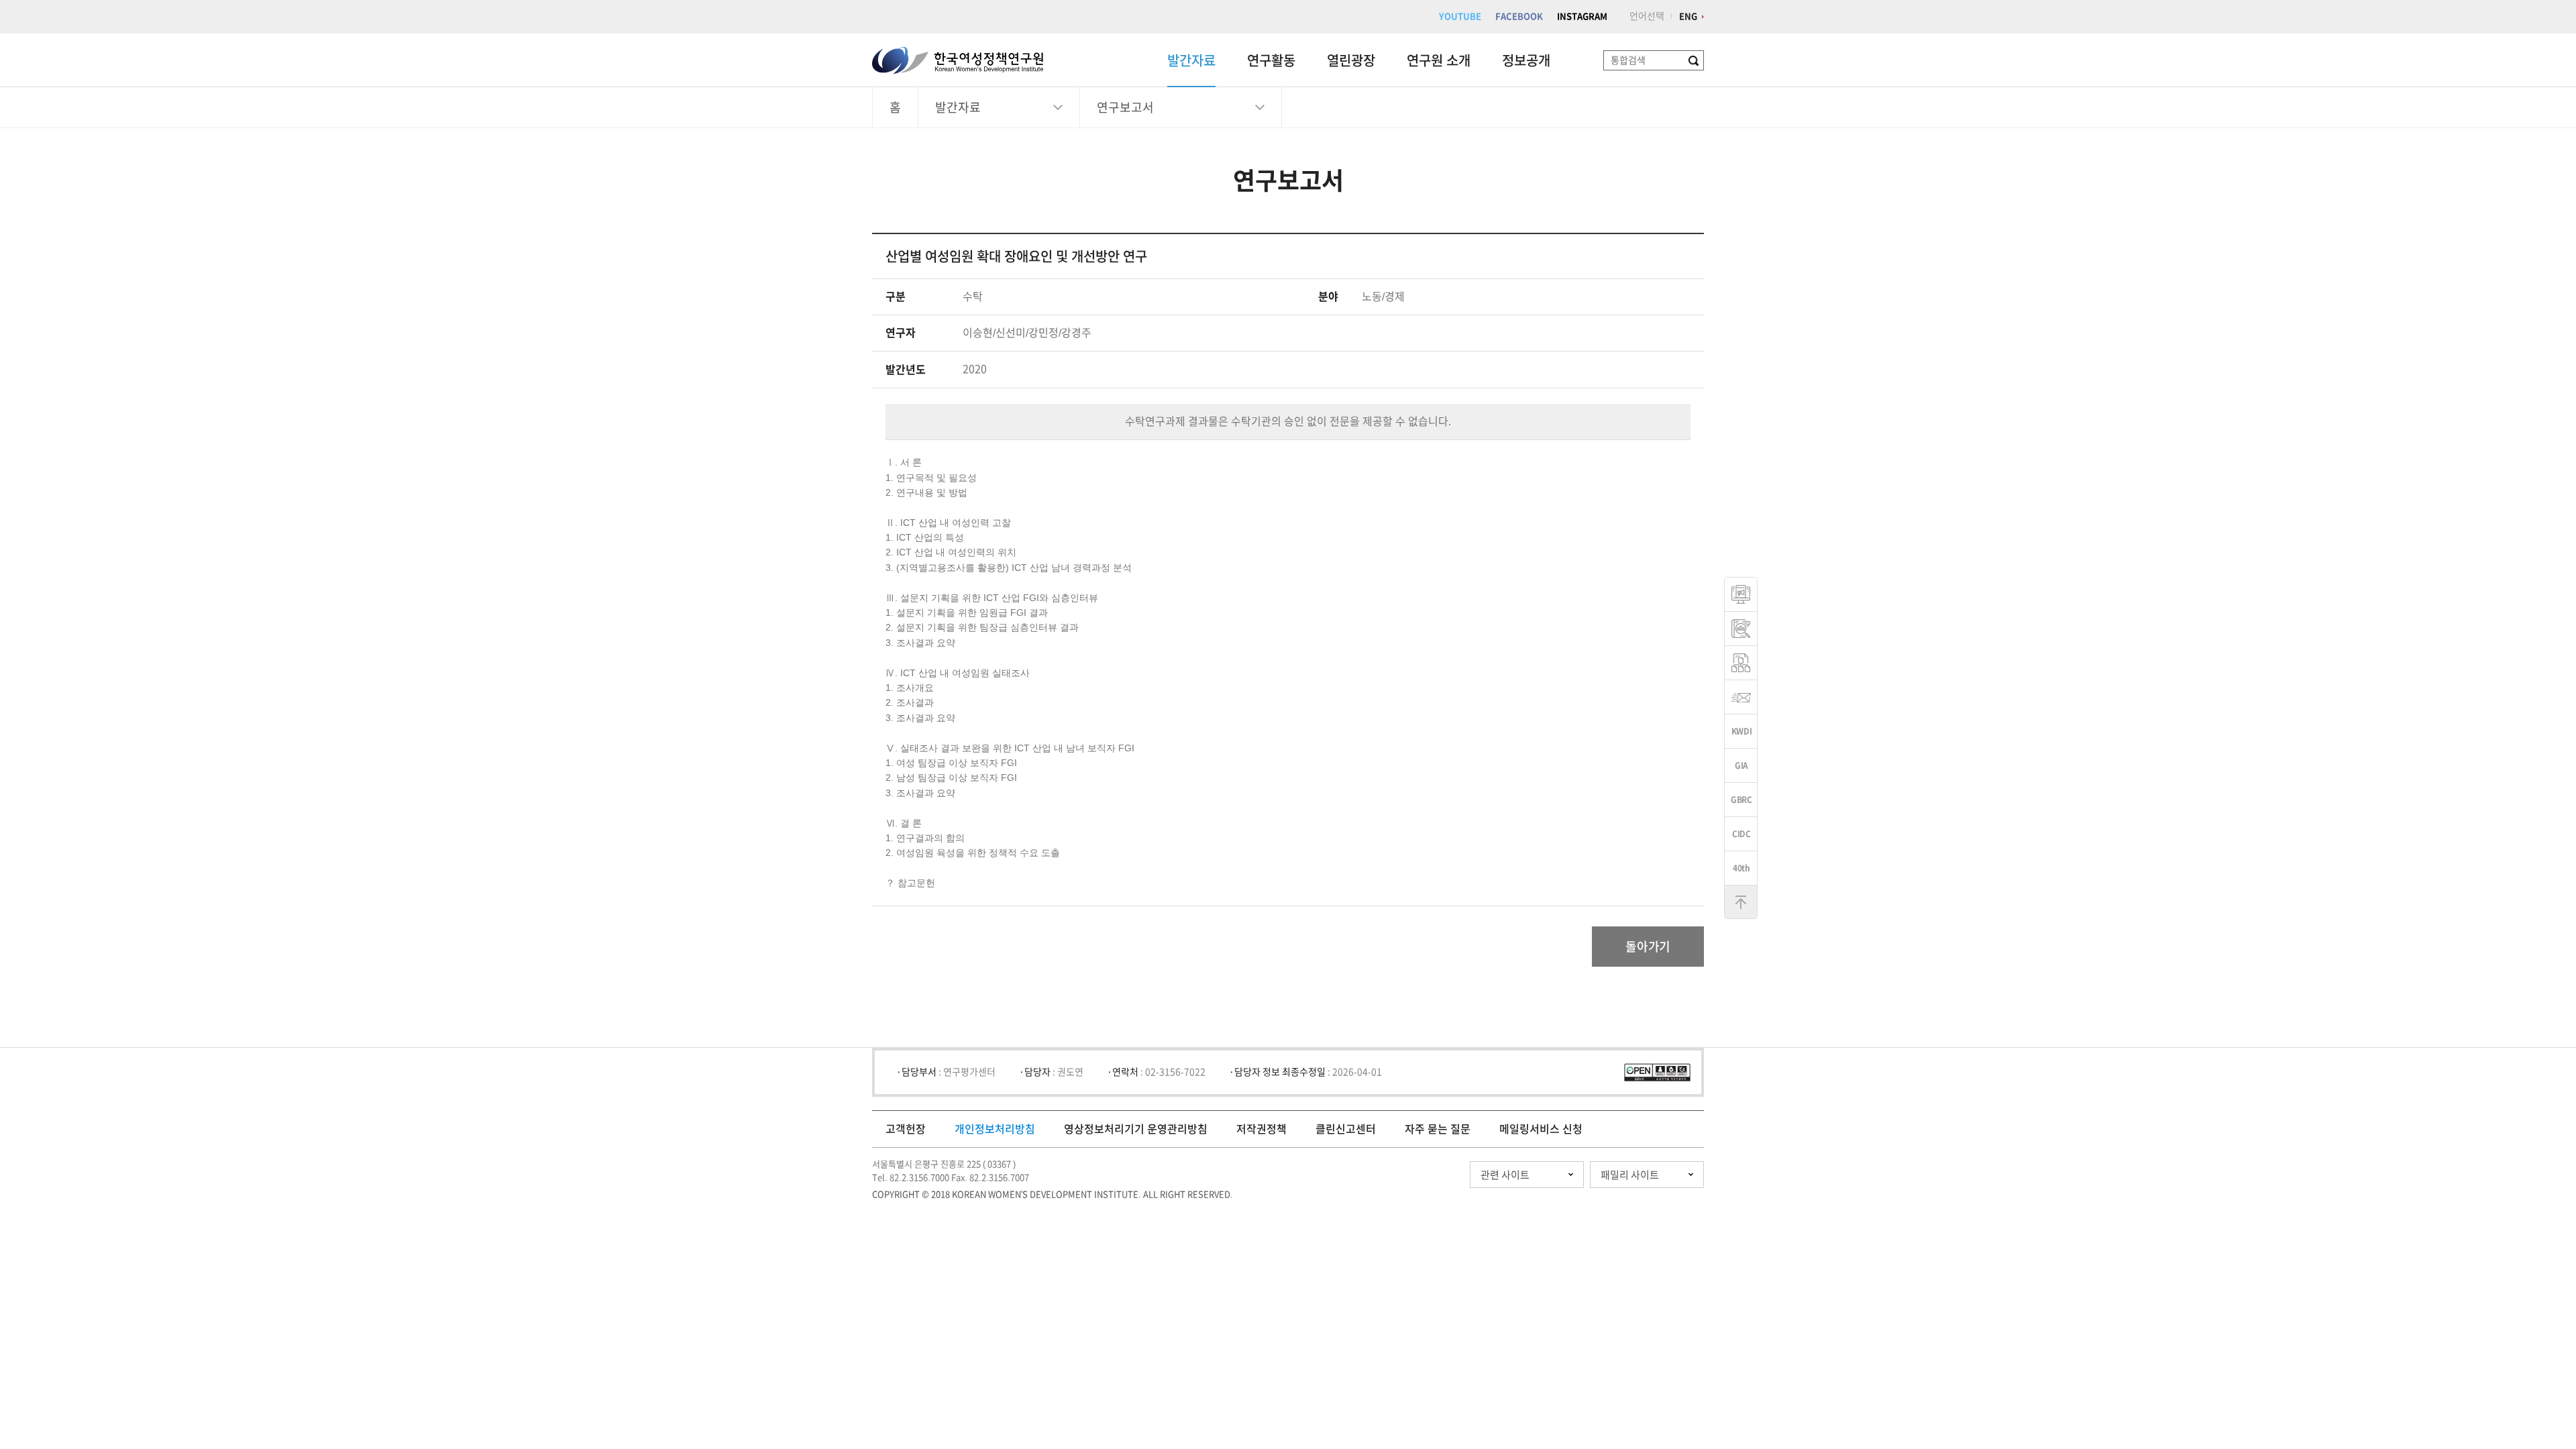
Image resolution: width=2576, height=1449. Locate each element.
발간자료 (1191, 60)
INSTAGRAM (1582, 16)
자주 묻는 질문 (1438, 1129)
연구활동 (1271, 60)
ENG (1688, 16)
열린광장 (1351, 60)
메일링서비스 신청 (1541, 1129)
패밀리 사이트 (1630, 1175)
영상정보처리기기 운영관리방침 (1136, 1129)
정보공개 (1526, 60)
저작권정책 (1262, 1129)
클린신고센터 (1346, 1129)
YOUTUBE (1460, 16)
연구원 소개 (1439, 60)
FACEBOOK (1519, 16)
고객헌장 (906, 1129)
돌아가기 (1648, 947)
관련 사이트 (1505, 1175)
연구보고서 (1125, 107)
